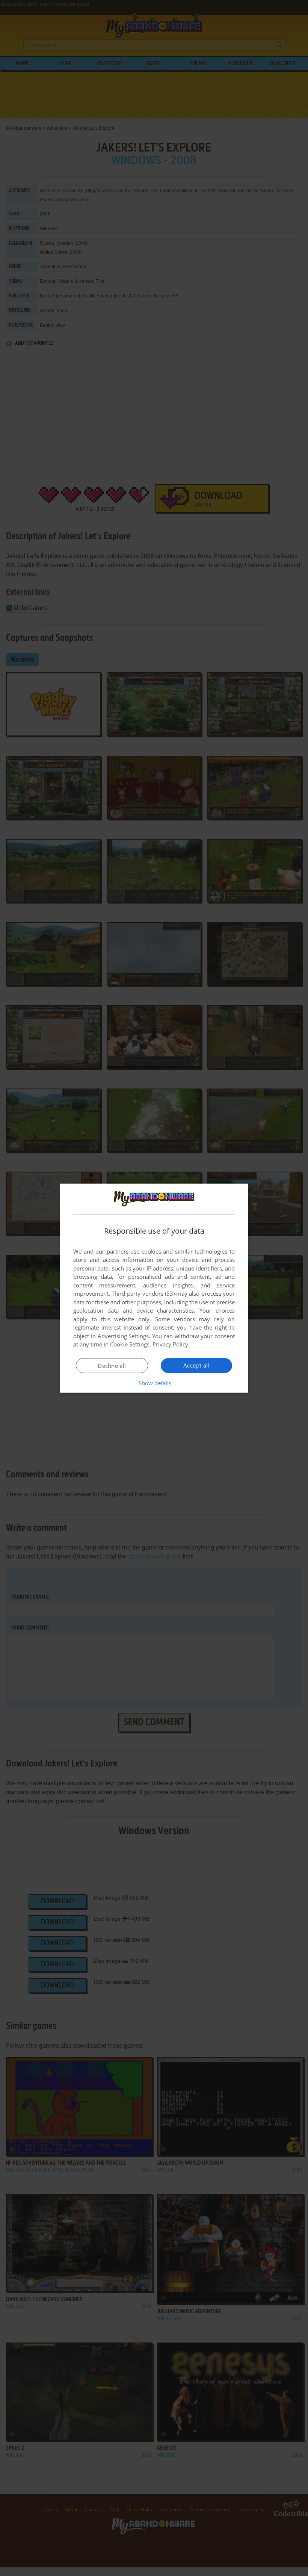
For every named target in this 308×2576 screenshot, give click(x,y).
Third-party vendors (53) (143, 1293)
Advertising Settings (123, 1336)
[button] (154, 1383)
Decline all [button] (112, 1366)
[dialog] (154, 1288)
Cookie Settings (130, 1344)
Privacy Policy (170, 1344)
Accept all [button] (196, 1365)
